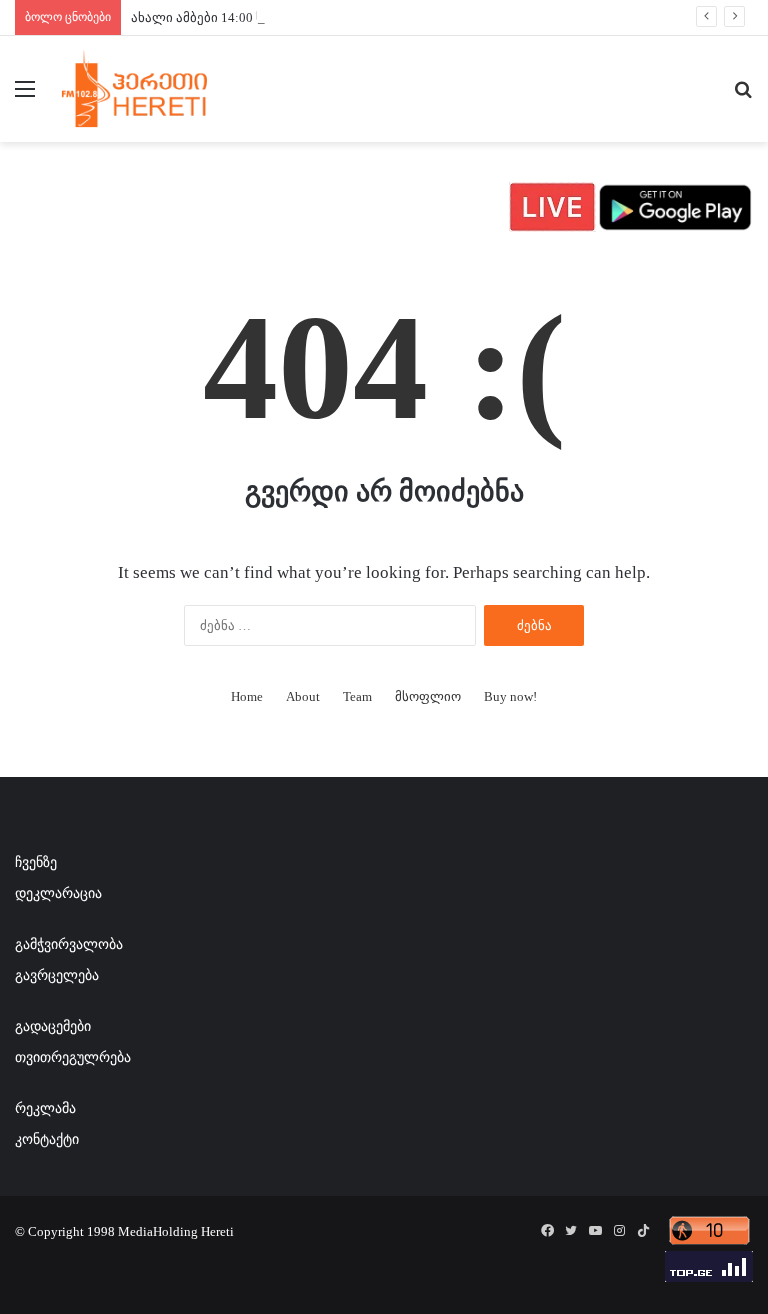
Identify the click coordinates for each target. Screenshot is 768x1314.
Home (247, 696)
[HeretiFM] (156, 89)
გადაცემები (53, 1026)
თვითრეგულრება (73, 1057)
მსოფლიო (428, 696)
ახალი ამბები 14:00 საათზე (216, 17)
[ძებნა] (743, 96)
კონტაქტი (47, 1139)
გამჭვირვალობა (69, 944)
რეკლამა (45, 1108)
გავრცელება (57, 975)
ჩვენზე (36, 862)
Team (357, 696)
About (303, 696)
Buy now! (510, 696)
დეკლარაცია (58, 893)
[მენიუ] (25, 96)
